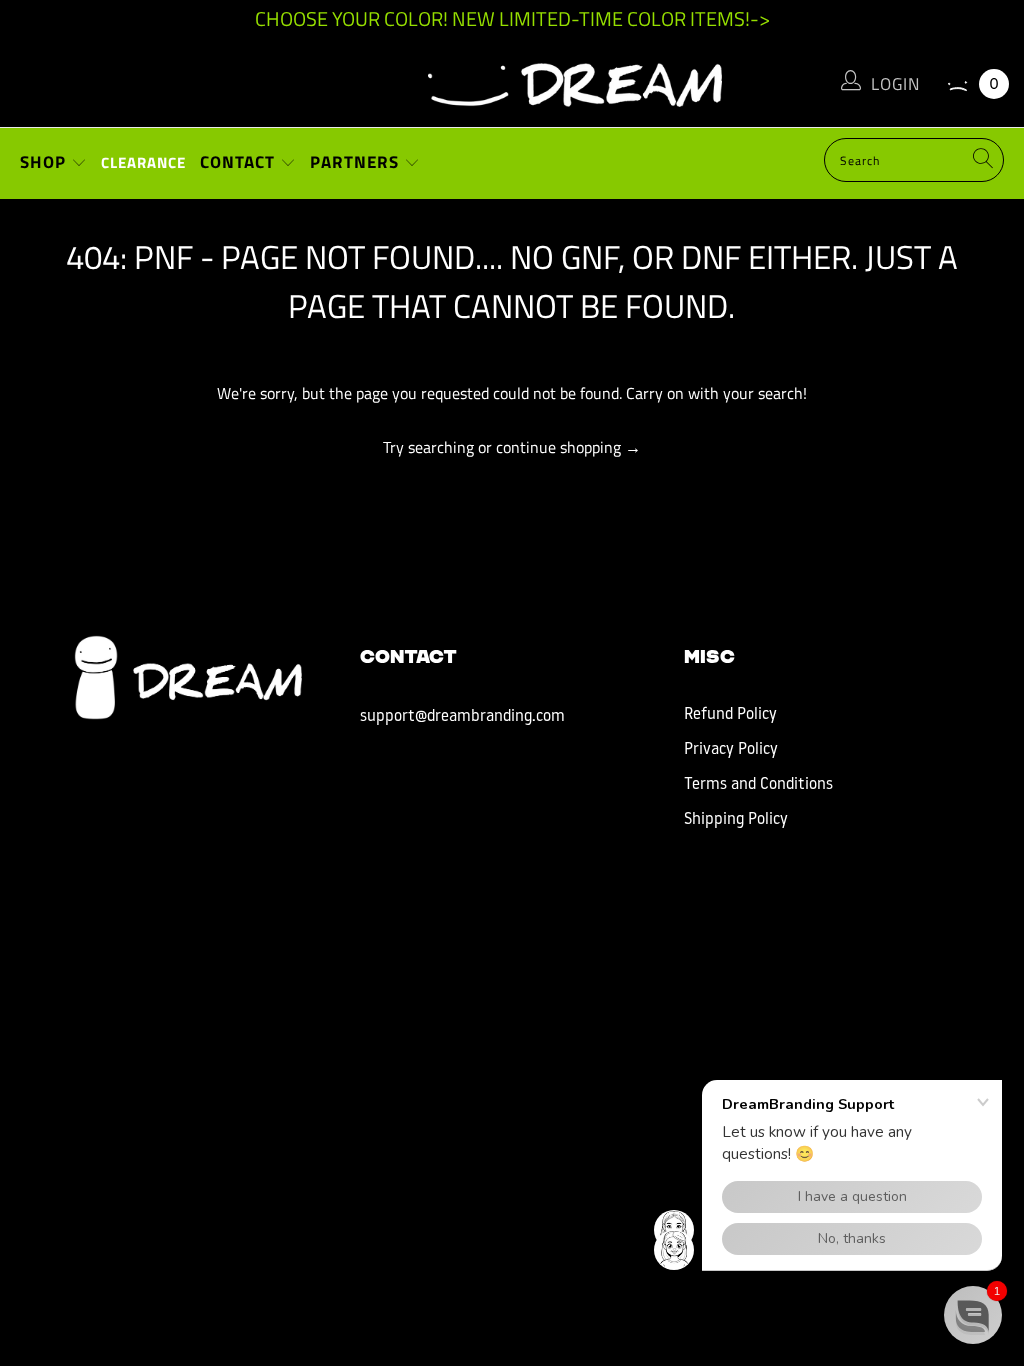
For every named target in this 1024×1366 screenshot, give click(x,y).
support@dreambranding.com (462, 717)
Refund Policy (730, 715)
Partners (357, 162)
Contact (240, 162)
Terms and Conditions (758, 785)
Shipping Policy (736, 820)
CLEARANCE (143, 162)
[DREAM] (512, 80)
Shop (45, 162)
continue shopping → (568, 447)
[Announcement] (512, 19)
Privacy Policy (731, 750)
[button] (973, 1315)
